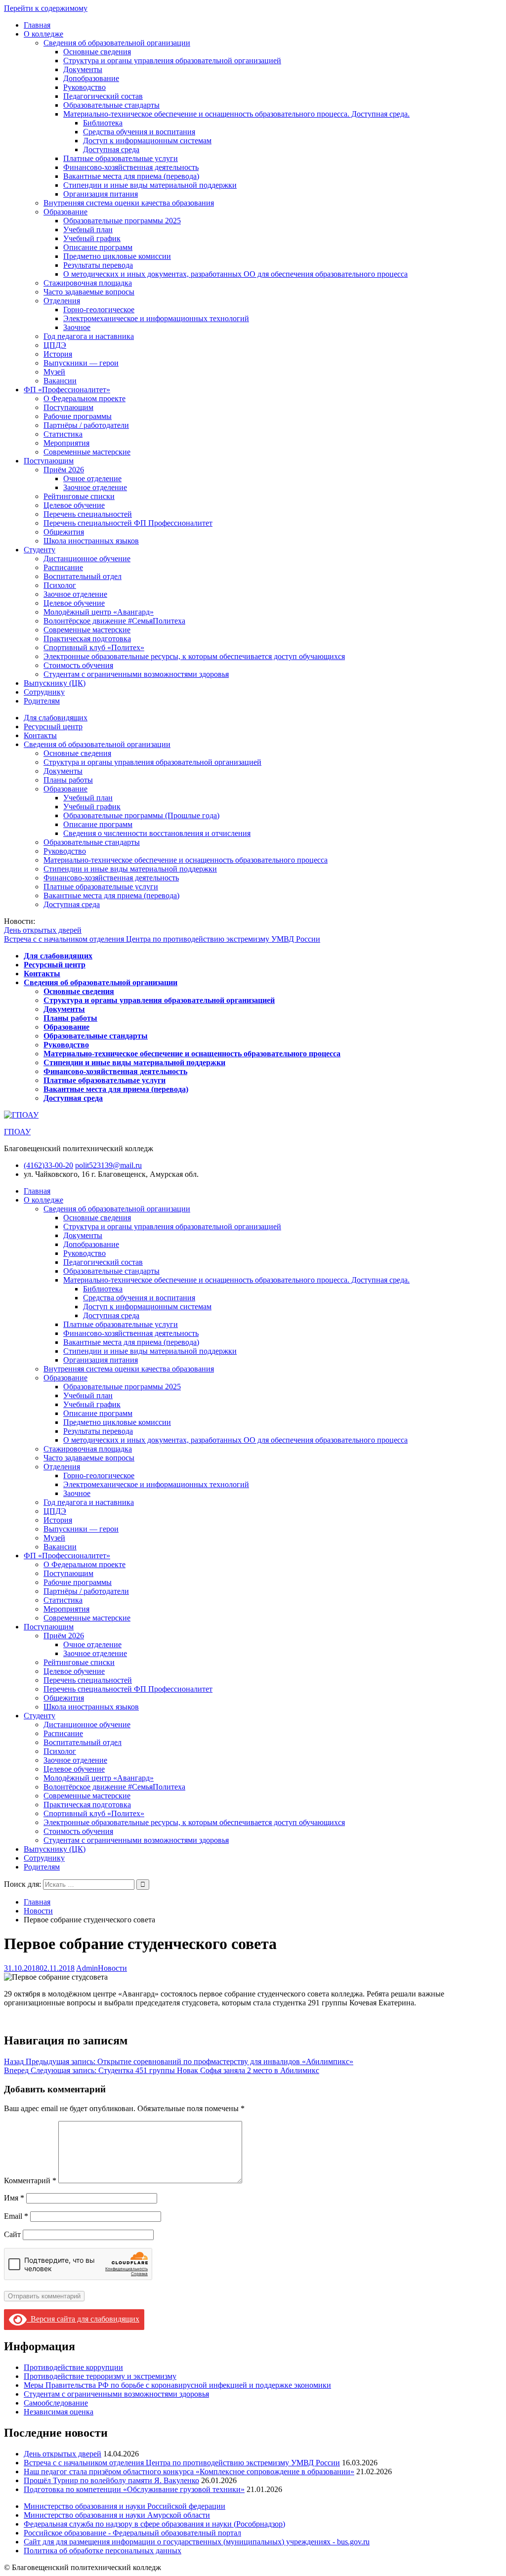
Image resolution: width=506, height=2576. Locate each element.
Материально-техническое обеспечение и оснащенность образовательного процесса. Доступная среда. (236, 114)
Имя (14, 2198)
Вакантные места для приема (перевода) (131, 176)
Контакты (40, 735)
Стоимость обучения (78, 665)
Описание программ (98, 247)
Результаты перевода (98, 265)
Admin (87, 1968)
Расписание (63, 567)
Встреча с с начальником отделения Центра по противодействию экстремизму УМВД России (162, 939)
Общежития (64, 532)
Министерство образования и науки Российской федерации (125, 2506)
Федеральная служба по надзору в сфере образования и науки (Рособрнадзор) (154, 2524)
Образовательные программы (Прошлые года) (141, 815)
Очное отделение (92, 478)
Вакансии (60, 381)
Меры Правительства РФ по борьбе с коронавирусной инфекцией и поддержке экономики (177, 2385)
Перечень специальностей (88, 514)
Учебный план (88, 229)
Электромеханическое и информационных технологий (156, 318)
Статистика (63, 434)
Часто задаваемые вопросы (89, 292)
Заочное (77, 327)
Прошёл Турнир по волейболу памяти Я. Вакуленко (111, 2480)
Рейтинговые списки (79, 496)
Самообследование (56, 2403)
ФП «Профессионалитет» (67, 390)
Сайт (12, 2234)
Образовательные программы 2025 (122, 221)
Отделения (62, 301)
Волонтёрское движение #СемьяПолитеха (114, 621)
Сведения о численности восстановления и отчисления (157, 833)
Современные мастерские (87, 452)
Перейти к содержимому (46, 8)
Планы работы (68, 780)
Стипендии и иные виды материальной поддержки (150, 185)
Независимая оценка (59, 2412)
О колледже (43, 34)
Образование (65, 212)
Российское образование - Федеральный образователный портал (132, 2533)
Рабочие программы (78, 416)
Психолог (60, 585)
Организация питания (101, 194)
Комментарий (30, 2181)
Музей (54, 372)
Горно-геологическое (99, 310)
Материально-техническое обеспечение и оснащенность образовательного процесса (186, 860)
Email (16, 2216)
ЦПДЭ (55, 345)
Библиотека (103, 123)
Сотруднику (44, 692)
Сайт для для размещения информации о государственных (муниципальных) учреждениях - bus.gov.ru (197, 2542)
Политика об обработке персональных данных (103, 2551)
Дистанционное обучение (87, 559)
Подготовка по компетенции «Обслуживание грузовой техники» (134, 2489)
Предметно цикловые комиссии (117, 256)
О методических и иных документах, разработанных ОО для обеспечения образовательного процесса (235, 274)
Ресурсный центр (53, 727)
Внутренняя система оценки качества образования (129, 203)
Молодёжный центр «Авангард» (99, 612)
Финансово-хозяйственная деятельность (131, 167)
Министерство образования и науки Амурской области (117, 2515)
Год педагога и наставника (89, 336)
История (58, 354)
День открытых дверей (43, 930)
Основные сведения (97, 52)
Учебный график (92, 238)
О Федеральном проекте (84, 398)
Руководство (84, 87)
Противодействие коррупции (73, 2367)
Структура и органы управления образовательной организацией (172, 61)
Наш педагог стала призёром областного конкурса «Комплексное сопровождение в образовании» (189, 2472)
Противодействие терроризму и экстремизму (100, 2376)
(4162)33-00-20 (48, 1165)
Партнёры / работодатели (86, 425)
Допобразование (91, 78)
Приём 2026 (64, 470)
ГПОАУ (17, 1132)
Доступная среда (111, 149)
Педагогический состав (103, 96)
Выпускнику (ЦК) (55, 683)
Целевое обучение (74, 505)
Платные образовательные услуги (121, 158)
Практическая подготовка (87, 639)
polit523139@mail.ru (108, 1165)
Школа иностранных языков (91, 541)
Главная (37, 25)
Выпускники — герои (81, 363)
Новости (112, 1968)
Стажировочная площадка (88, 283)
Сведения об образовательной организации (117, 43)
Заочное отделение (95, 487)
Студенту (40, 550)
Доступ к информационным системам (147, 141)
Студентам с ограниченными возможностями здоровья (136, 674)
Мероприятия (66, 443)
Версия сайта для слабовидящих (83, 2319)
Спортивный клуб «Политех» (94, 647)
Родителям (42, 701)
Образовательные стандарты (111, 105)
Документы (83, 69)
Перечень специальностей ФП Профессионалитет (128, 523)
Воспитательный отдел (83, 576)
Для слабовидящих (56, 718)
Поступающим (68, 407)
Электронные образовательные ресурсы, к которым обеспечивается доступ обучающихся (194, 656)
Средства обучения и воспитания (139, 132)
